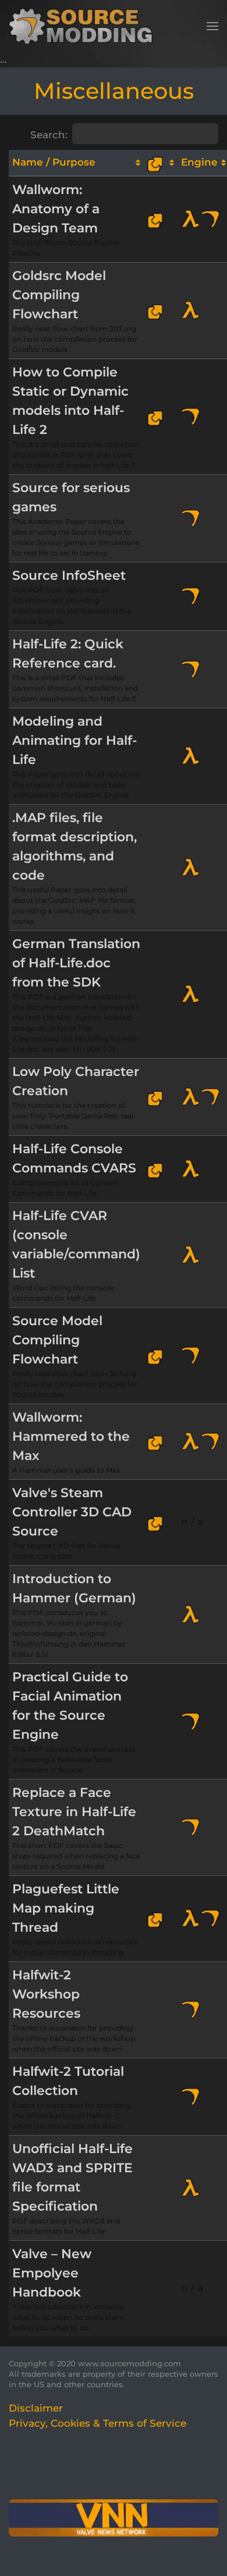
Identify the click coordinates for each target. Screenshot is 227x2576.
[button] (212, 26)
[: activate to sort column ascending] (161, 163)
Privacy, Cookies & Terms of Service (97, 2423)
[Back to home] (85, 26)
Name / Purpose (54, 162)
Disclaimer (36, 2408)
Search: (49, 135)
